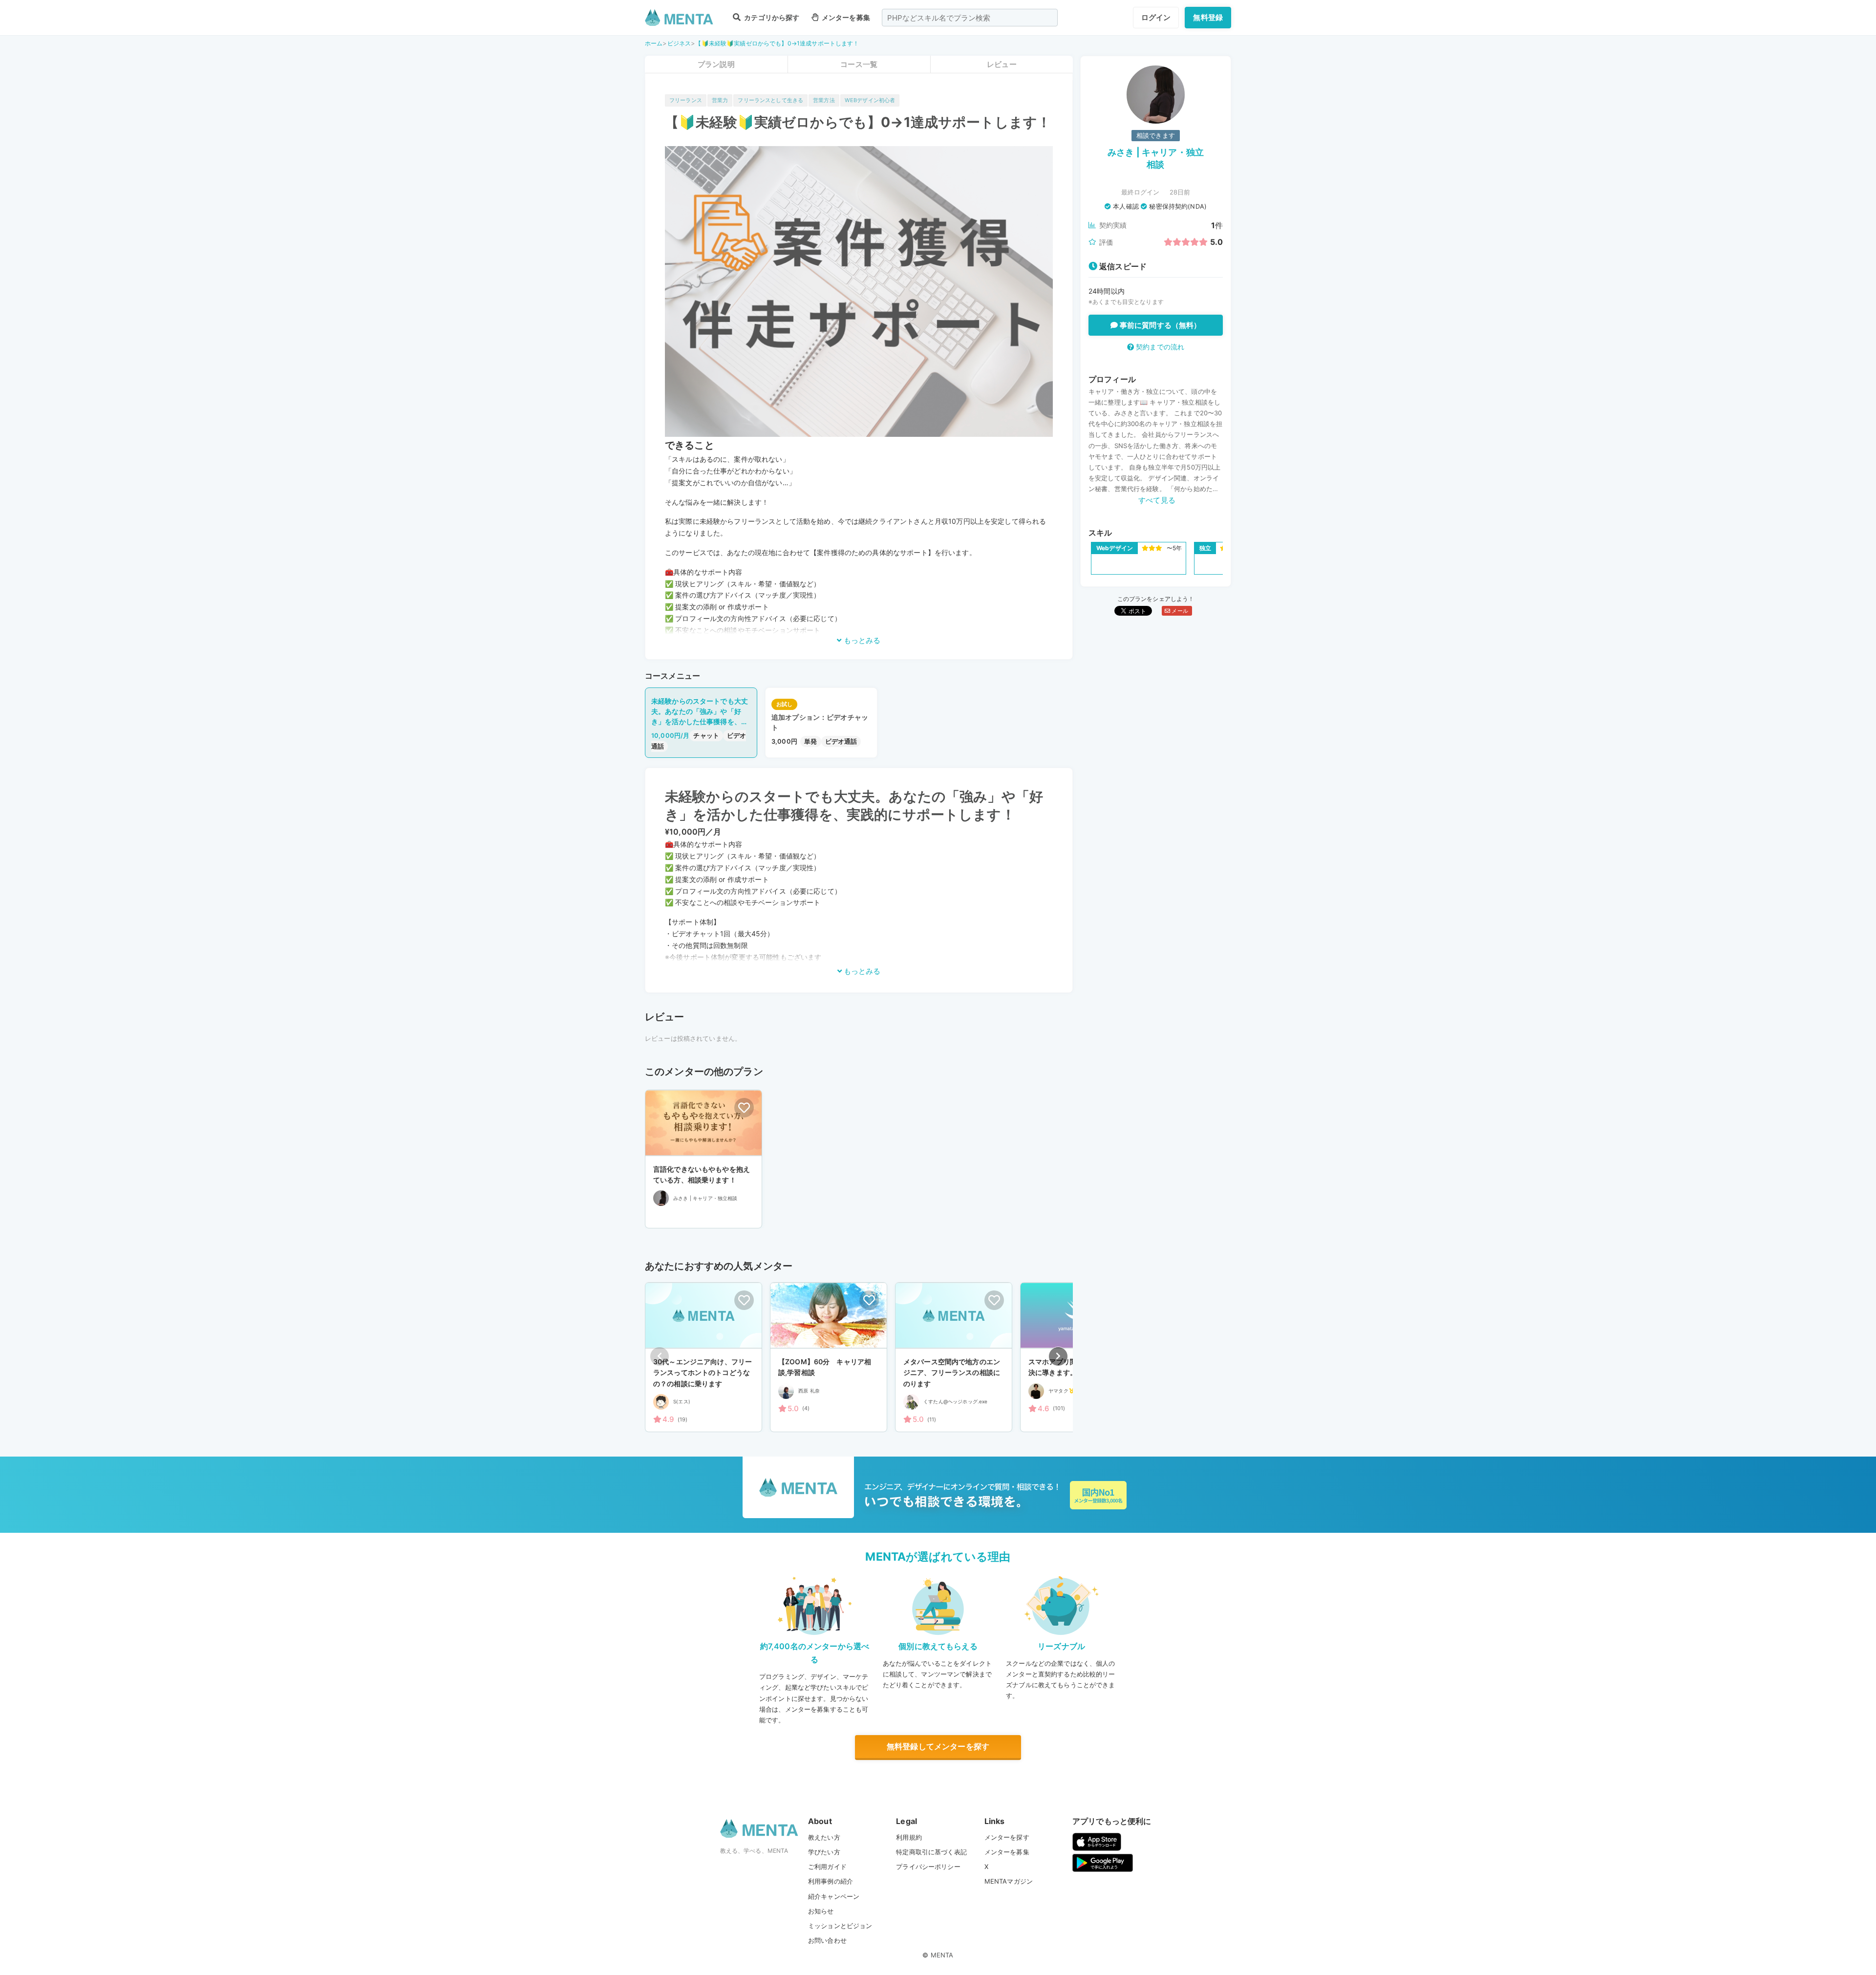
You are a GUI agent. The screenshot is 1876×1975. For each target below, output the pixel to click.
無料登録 (1208, 17)
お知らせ (821, 1911)
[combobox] (970, 18)
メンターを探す (1007, 1837)
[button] (1058, 1356)
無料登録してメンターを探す (938, 1746)
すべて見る (1157, 500)
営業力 (720, 100)
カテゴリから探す (771, 17)
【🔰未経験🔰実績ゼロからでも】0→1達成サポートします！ (777, 43)
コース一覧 (859, 64)
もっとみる (861, 640)
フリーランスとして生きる (770, 100)
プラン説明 (716, 64)
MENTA (942, 1955)
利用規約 (909, 1837)
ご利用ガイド (827, 1867)
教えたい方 (824, 1837)
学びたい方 (824, 1852)
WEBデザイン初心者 (870, 100)
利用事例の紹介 (831, 1881)
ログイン (1156, 17)
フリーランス (686, 100)
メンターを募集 (845, 17)
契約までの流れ (1159, 347)
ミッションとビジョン (840, 1926)
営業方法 (824, 100)
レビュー (1002, 64)
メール (1179, 611)
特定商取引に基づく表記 (931, 1852)
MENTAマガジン (1009, 1881)
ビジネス (679, 43)
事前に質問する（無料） (1160, 325)
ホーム (654, 43)
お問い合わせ (827, 1940)
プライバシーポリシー (928, 1867)
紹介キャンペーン (834, 1896)
